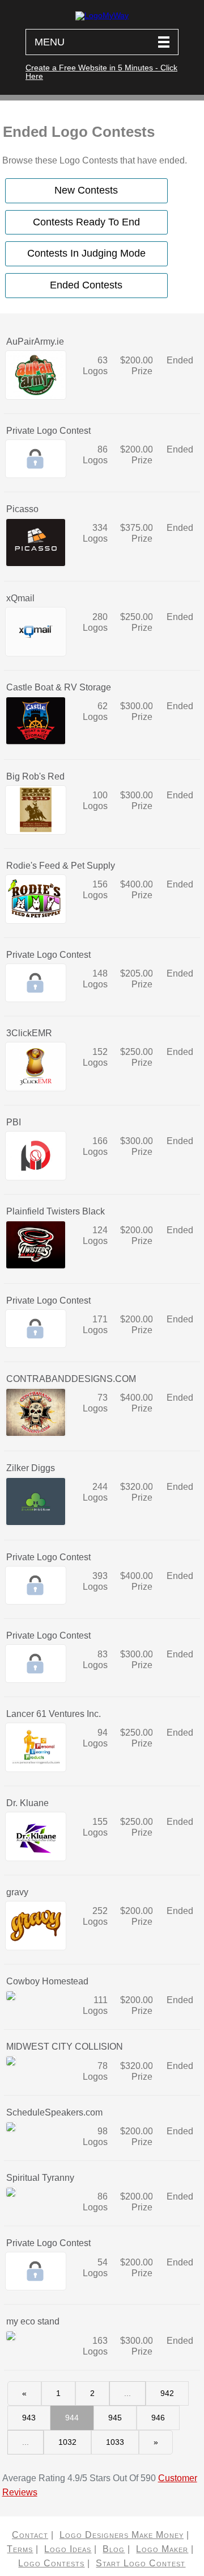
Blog (114, 2549)
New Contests (86, 190)
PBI (14, 1122)
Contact (30, 2535)
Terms (20, 2549)
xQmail (20, 598)
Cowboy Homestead (47, 1981)
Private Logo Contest (48, 431)
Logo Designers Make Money (122, 2535)
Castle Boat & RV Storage (59, 687)
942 (167, 2393)
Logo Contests (51, 2563)
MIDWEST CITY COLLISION (65, 2047)
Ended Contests (86, 285)
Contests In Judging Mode (86, 253)
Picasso (22, 509)
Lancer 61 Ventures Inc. (54, 1714)
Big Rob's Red (35, 776)
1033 (115, 2442)
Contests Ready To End (86, 222)
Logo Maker (162, 2549)
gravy (17, 1892)
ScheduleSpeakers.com (54, 2112)
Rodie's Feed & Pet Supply (61, 866)
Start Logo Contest (141, 2563)
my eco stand (33, 2321)
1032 (67, 2442)
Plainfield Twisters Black (56, 1211)
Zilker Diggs (31, 1468)
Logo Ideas (68, 2549)
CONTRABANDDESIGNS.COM (71, 1379)
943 (29, 2418)
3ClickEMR (29, 1033)
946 (158, 2418)
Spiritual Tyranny (40, 2178)
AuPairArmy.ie (35, 342)
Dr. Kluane (27, 1803)
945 (115, 2418)
